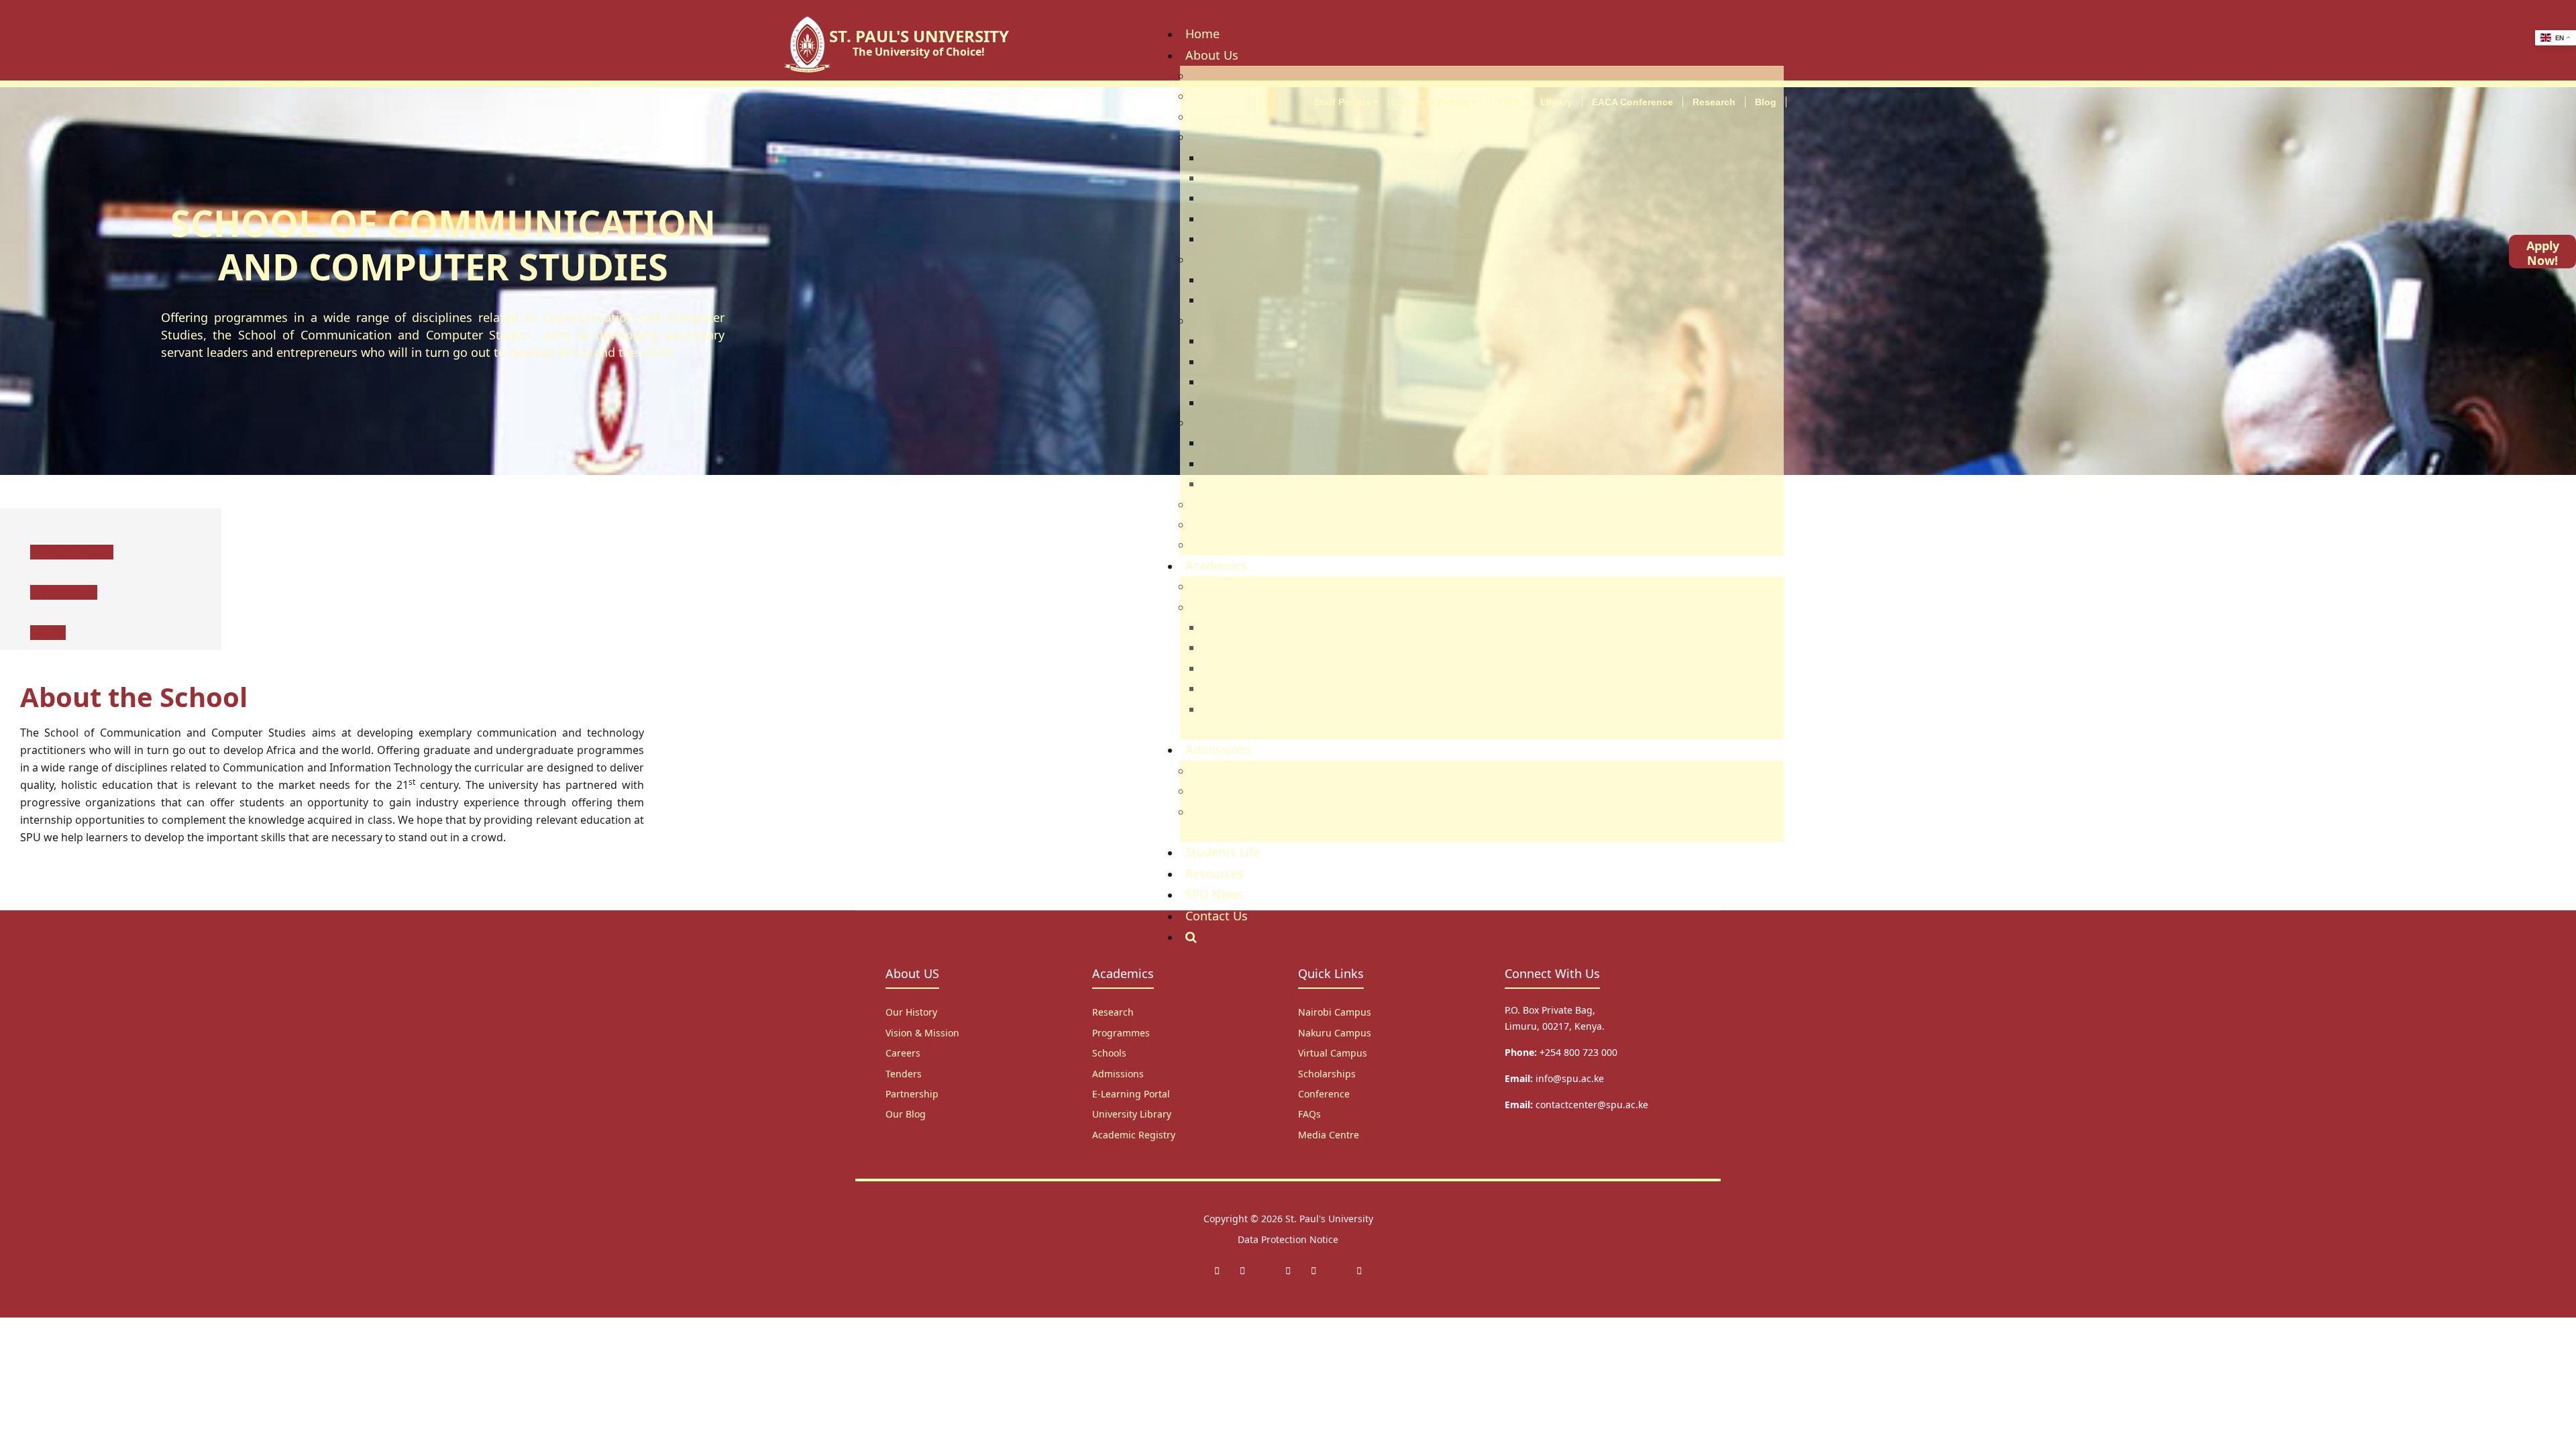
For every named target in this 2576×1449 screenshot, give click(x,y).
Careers (903, 1053)
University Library (1132, 1114)
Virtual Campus (1333, 1053)
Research (1714, 102)
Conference (1324, 1094)
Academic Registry (1134, 1135)
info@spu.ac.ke (1570, 1078)
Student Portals (1435, 102)
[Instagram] (1288, 1270)
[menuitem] (1202, 34)
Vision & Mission (922, 1033)
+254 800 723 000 (1578, 1052)
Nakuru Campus (1335, 1033)
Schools (1109, 1053)
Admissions (1118, 1074)
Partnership (912, 1094)
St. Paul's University (1329, 1219)
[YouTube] (1359, 1270)
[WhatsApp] (1313, 1270)
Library (1556, 102)
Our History (911, 1012)
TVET (1509, 102)
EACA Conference (1632, 102)
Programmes (64, 592)
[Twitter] (1242, 1270)
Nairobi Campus (1335, 1012)
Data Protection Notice (1288, 1239)
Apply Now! (2543, 253)
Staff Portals (1344, 102)
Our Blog (906, 1114)
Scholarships (1327, 1074)
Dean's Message (72, 552)
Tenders (904, 1074)
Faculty (48, 633)
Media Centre (1329, 1135)
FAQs (1309, 1114)
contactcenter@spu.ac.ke (1592, 1105)
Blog (1766, 102)
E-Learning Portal (1131, 1094)
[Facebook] (1217, 1270)
